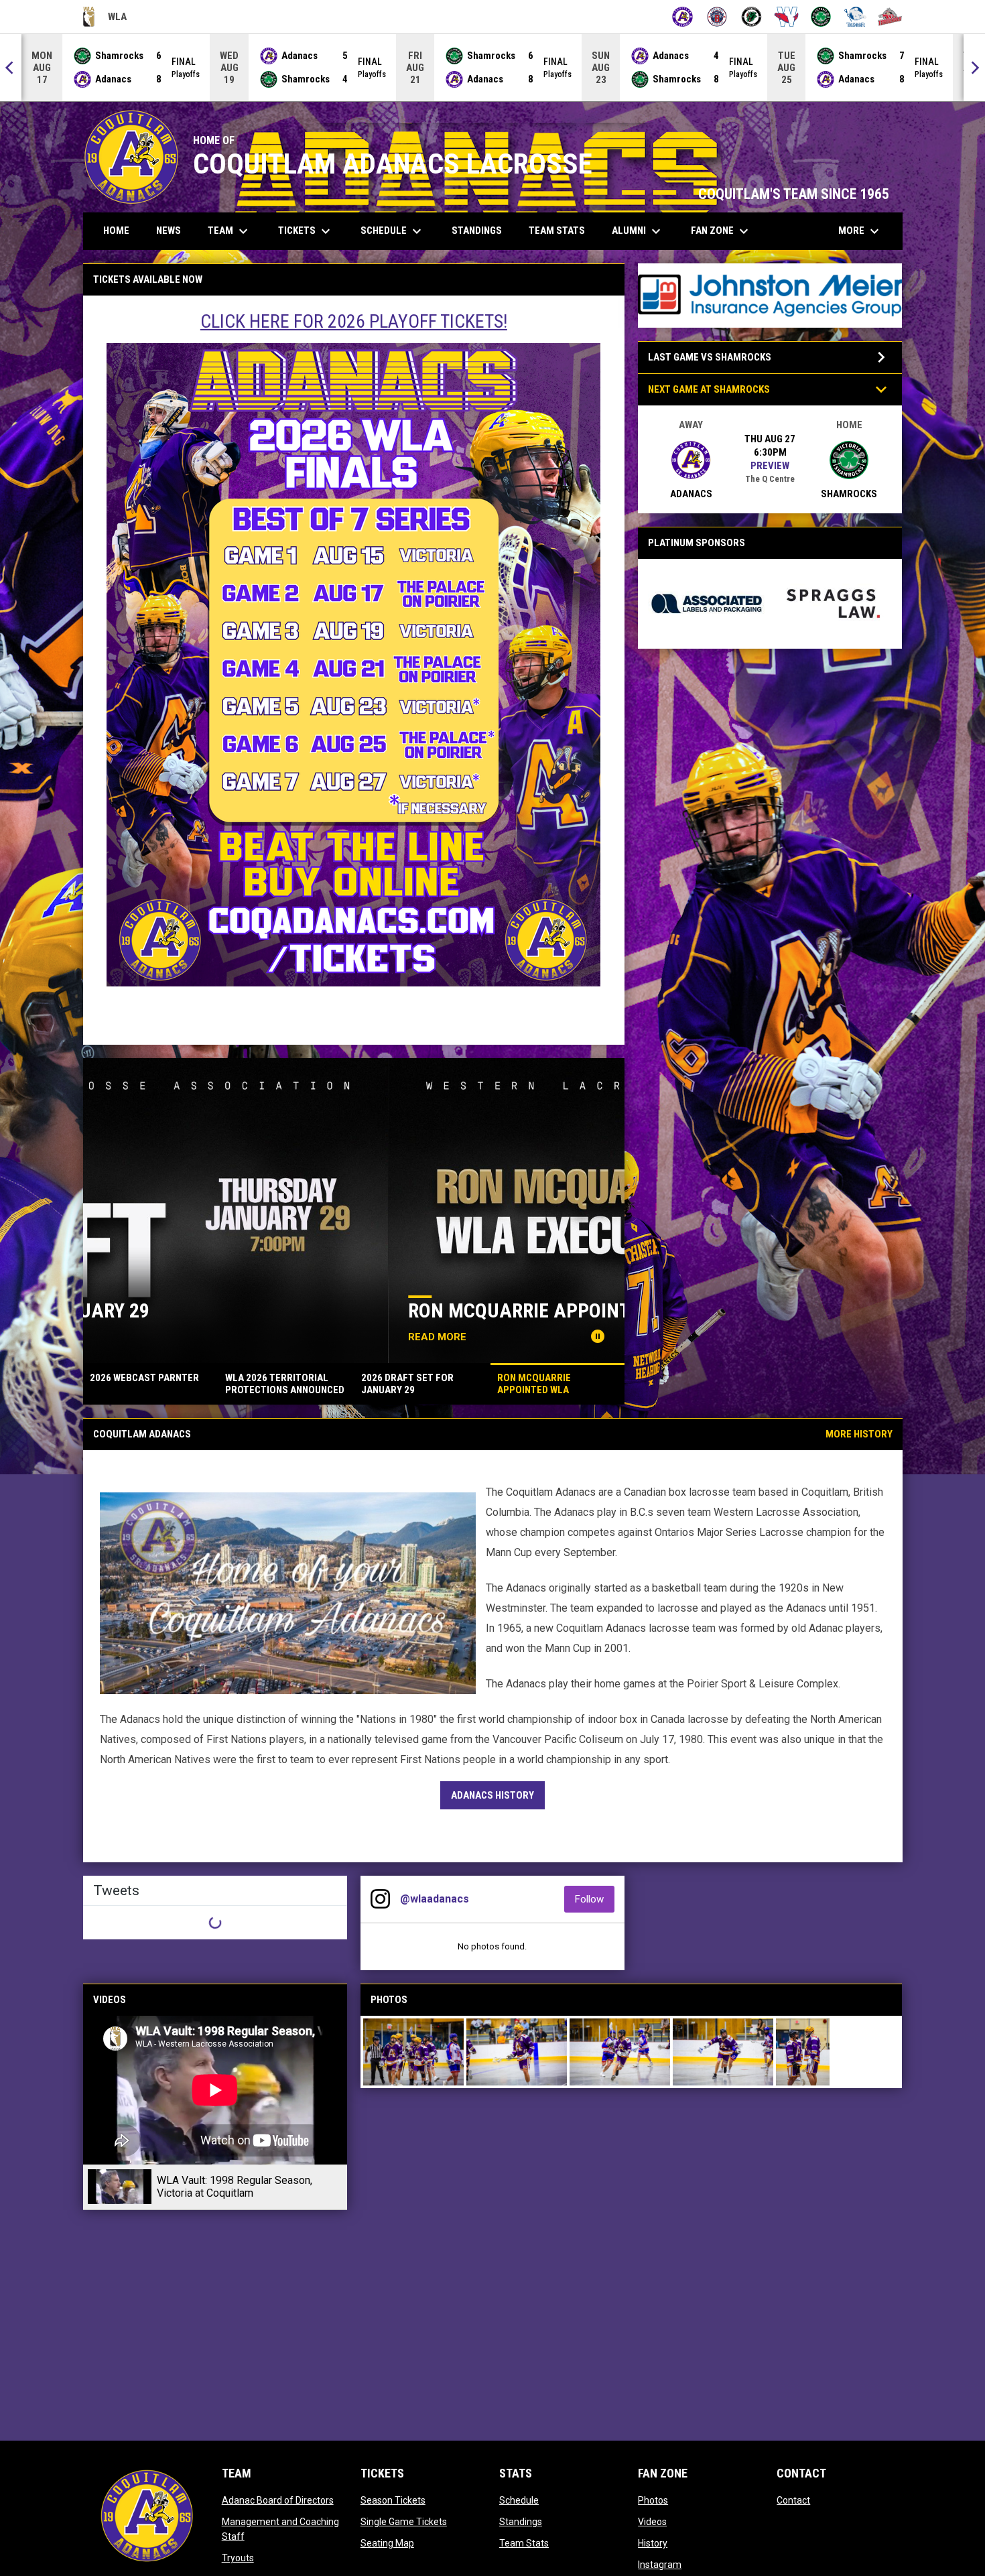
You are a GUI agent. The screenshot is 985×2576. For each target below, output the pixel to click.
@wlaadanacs (435, 1899)
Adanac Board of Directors (278, 2500)
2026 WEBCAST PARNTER (212, 1310)
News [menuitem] (169, 231)
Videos (652, 2522)
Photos (653, 2500)
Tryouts (238, 2558)
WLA (105, 19)
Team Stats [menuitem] (557, 231)
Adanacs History (492, 1795)
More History (859, 1434)
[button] (413, 2052)
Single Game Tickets (404, 2522)
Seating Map (387, 2543)
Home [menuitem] (116, 231)
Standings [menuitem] (477, 231)
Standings (521, 2522)
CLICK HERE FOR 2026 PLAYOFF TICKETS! (354, 321)
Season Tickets (393, 2500)
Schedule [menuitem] (393, 231)
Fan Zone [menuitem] (721, 231)
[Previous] (11, 68)
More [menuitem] (860, 231)
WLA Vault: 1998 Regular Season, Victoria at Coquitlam (235, 2187)
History (653, 2543)
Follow (595, 1899)
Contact (793, 2500)
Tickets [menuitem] (306, 231)
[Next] (974, 68)
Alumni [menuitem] (638, 231)
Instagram (660, 2565)
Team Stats (524, 2543)
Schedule (519, 2500)
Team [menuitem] (229, 231)
